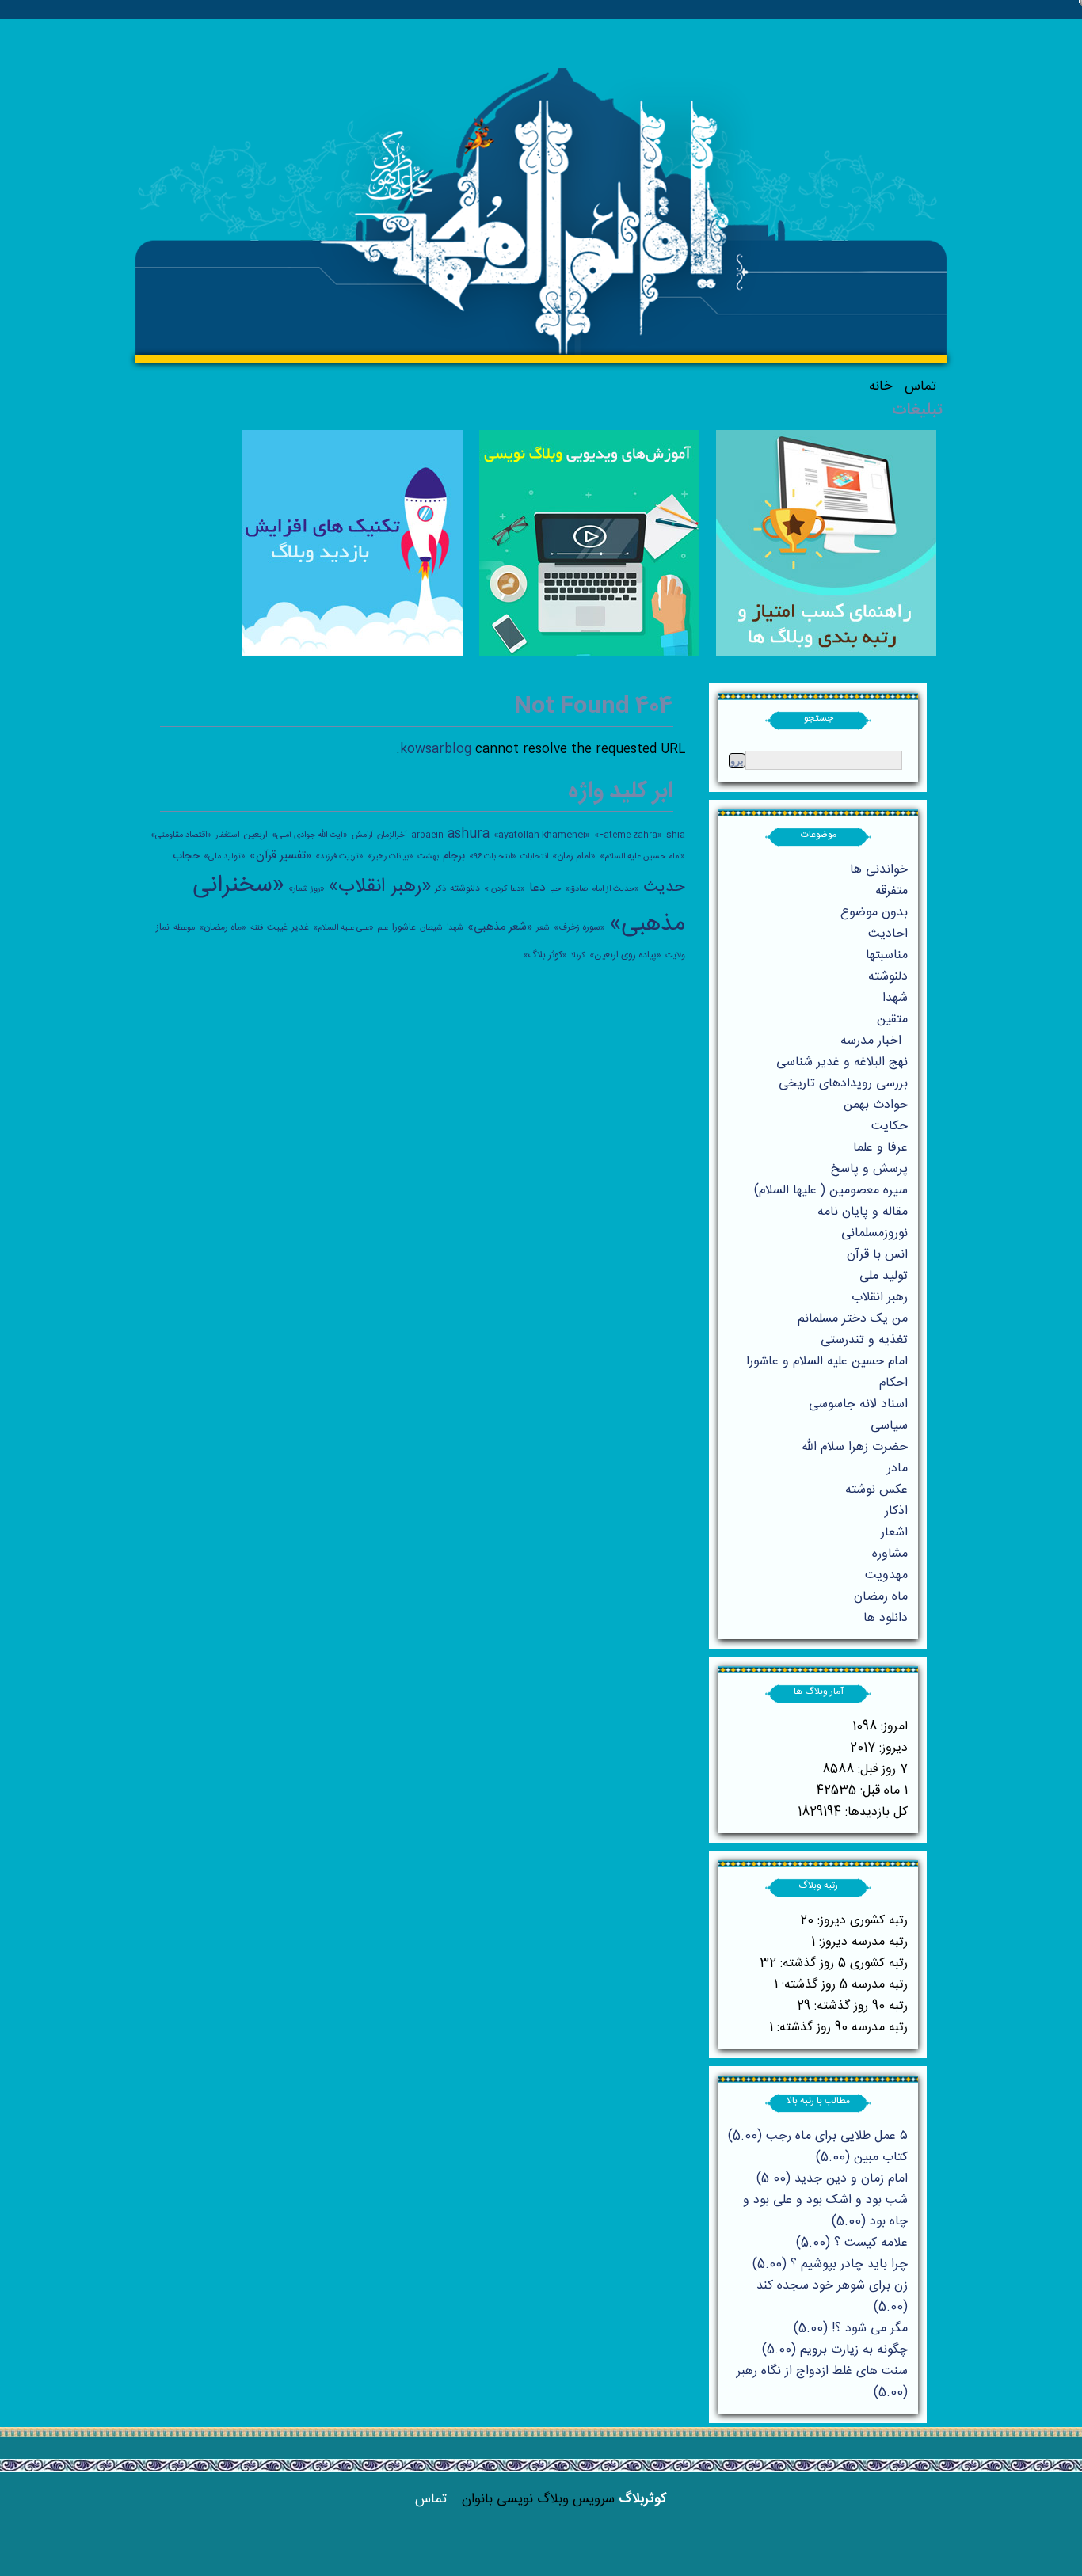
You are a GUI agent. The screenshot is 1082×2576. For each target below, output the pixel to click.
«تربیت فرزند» (339, 856)
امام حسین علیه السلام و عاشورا (827, 1362)
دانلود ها (886, 1618)
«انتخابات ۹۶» (493, 856)
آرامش (362, 835)
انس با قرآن (877, 1255)
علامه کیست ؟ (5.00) (852, 2243)
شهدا (455, 928)
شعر (543, 928)
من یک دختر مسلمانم (853, 1319)
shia (676, 835)
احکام (893, 1383)
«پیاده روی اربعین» (625, 955)
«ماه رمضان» (223, 927)
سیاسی (889, 1426)
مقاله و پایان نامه (863, 1212)
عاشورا (404, 927)
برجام (454, 856)
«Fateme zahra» (628, 835)
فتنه (257, 928)
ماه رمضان (881, 1597)
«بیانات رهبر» (391, 856)
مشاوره (890, 1554)
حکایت (890, 1126)
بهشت (428, 856)
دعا (537, 888)
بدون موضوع (874, 913)
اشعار (894, 1533)
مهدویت (886, 1575)
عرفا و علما (880, 1148)
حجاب (186, 856)
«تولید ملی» (225, 856)
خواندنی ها (879, 870)
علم (383, 928)
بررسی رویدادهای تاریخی (843, 1084)
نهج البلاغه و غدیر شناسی (842, 1062)
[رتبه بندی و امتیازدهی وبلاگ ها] (826, 653)
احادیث (888, 934)
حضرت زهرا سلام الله (855, 1447)
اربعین (255, 835)
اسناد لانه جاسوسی (858, 1404)
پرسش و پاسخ (869, 1169)
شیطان (431, 928)
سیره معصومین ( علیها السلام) (831, 1191)
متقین (892, 1020)
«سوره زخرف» (579, 927)
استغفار (227, 835)
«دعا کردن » (505, 889)
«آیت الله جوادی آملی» (310, 835)
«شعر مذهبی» (500, 927)
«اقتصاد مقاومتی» (181, 835)
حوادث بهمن (876, 1105)
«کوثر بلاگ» (545, 955)
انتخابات (534, 856)
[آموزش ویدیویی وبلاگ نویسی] (589, 653)
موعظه (184, 928)
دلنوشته (465, 888)
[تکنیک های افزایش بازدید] (352, 653)
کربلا (578, 955)
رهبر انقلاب (880, 1298)
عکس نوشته (876, 1490)
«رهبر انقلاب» (380, 887)
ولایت (675, 955)
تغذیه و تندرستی (864, 1340)
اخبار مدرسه (871, 1041)
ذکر (440, 889)
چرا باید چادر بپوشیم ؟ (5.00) (830, 2264)
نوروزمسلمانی (874, 1233)
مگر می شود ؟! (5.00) (851, 2329)
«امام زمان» (574, 856)
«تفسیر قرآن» (280, 856)
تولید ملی (884, 1276)
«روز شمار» (307, 889)
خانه (880, 386)
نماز (163, 927)
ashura (469, 834)
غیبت (277, 927)
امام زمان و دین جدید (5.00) (832, 2179)
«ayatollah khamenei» (542, 835)
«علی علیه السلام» (343, 928)
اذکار (896, 1511)
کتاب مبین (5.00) (862, 2157)
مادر (897, 1469)
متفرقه (892, 891)
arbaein (427, 835)
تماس (920, 386)
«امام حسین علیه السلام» (642, 856)
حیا (555, 889)
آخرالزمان (392, 835)
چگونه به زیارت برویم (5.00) (835, 2350)
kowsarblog (436, 750)
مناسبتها (887, 955)
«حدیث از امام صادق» (602, 889)
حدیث (664, 887)
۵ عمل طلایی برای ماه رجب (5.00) (818, 2136)
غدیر (300, 927)
